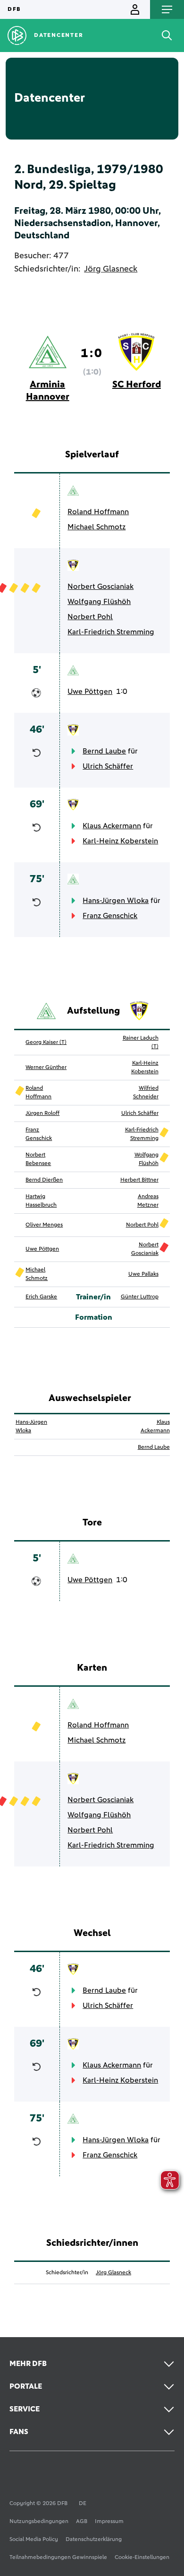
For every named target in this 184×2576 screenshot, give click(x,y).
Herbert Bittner (139, 1180)
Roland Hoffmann (98, 512)
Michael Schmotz (96, 527)
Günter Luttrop (140, 1297)
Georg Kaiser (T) (46, 1043)
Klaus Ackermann (112, 826)
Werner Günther (46, 1068)
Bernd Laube (104, 751)
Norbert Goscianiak (100, 587)
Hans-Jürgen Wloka (116, 901)
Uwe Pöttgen (90, 692)
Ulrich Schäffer (108, 766)
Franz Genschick (110, 916)
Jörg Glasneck (111, 269)
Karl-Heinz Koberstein (120, 841)
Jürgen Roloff (42, 1113)
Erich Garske (41, 1297)
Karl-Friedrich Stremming (111, 632)
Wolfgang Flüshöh (99, 602)
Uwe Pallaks (143, 1274)
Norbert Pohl (90, 617)
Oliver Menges (44, 1225)
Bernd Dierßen (44, 1180)
